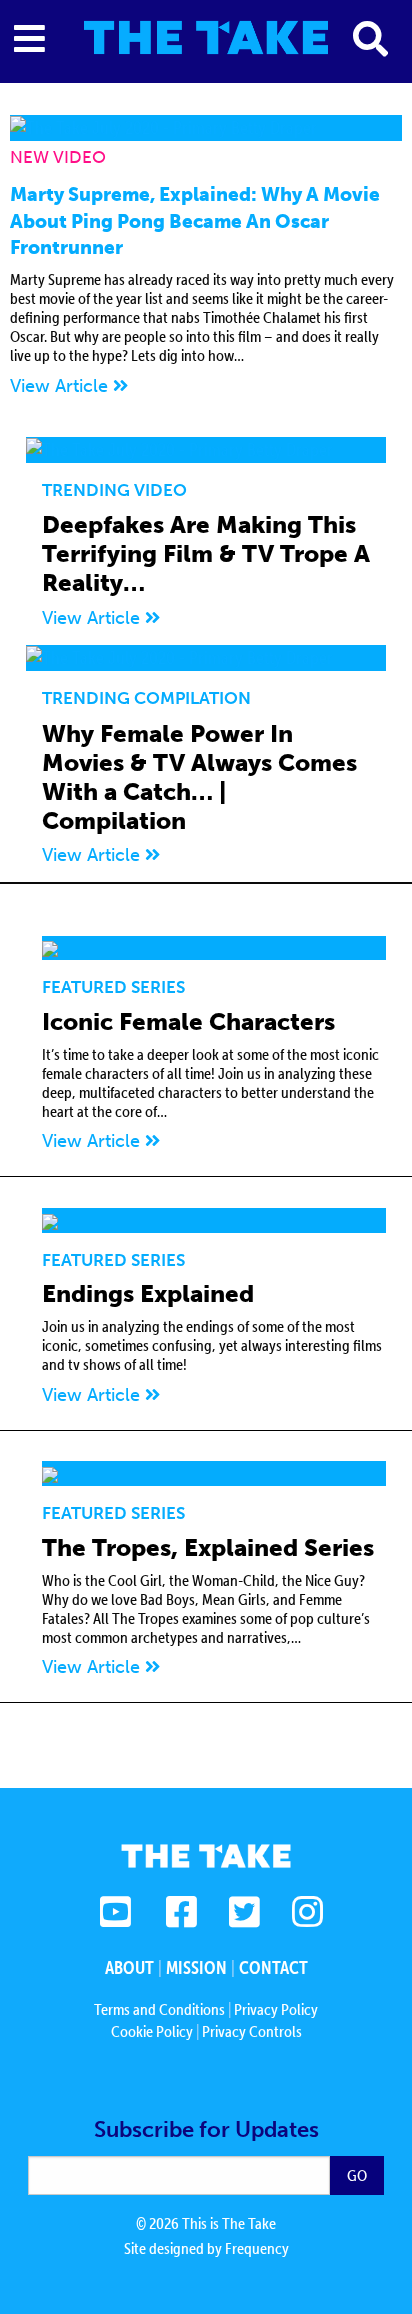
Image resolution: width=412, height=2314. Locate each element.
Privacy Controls (252, 2031)
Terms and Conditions (159, 2009)
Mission (196, 1967)
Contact (273, 1967)
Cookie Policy (152, 2031)
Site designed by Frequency (206, 2248)
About (129, 1967)
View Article (61, 386)
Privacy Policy (276, 2009)
